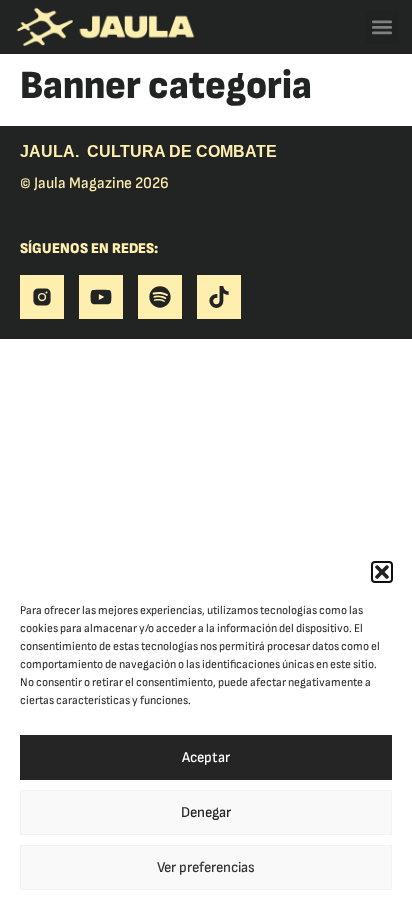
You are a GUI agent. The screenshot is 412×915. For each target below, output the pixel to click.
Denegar (206, 812)
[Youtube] (101, 297)
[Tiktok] (219, 297)
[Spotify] (160, 297)
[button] (382, 572)
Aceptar (206, 757)
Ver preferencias (206, 867)
